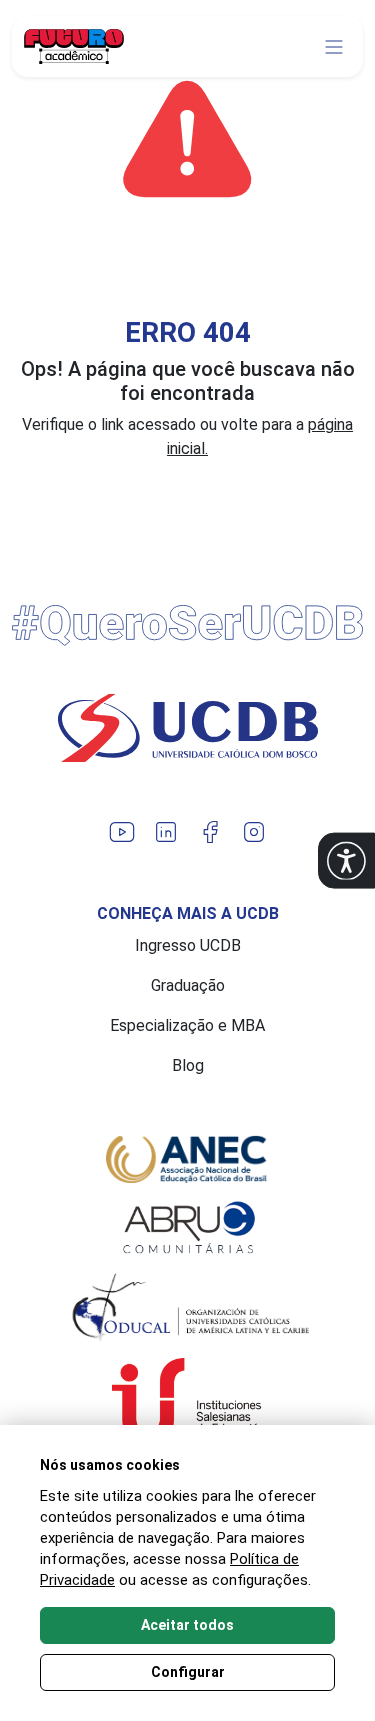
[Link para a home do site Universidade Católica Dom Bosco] (187, 728)
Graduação (188, 985)
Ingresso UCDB (188, 945)
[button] (346, 860)
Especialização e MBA (187, 1025)
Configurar (188, 1672)
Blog (188, 1065)
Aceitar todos (187, 1625)
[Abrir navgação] (334, 47)
